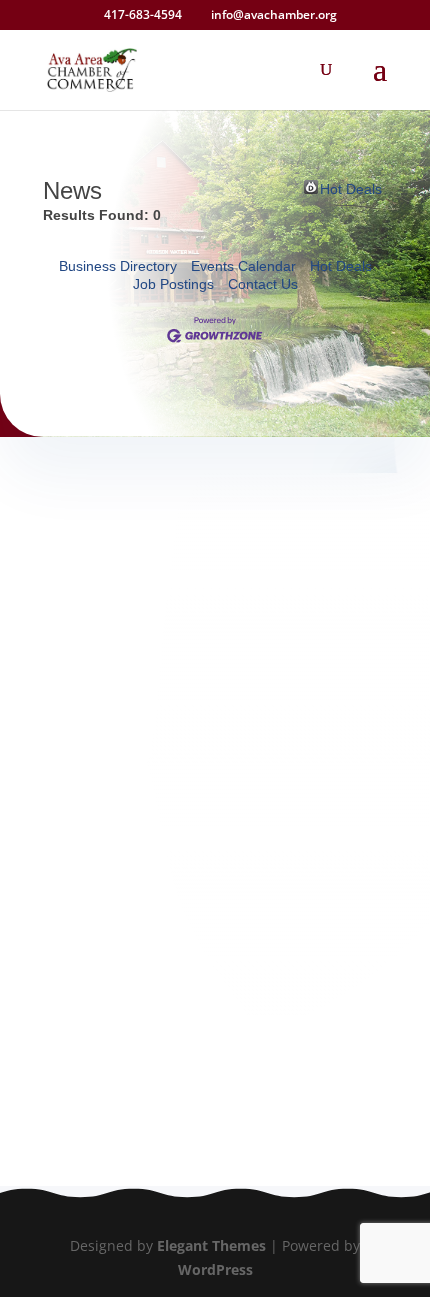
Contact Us (263, 284)
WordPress (215, 1269)
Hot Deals (351, 187)
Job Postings (173, 284)
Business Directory (118, 266)
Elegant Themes (211, 1245)
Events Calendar (243, 266)
